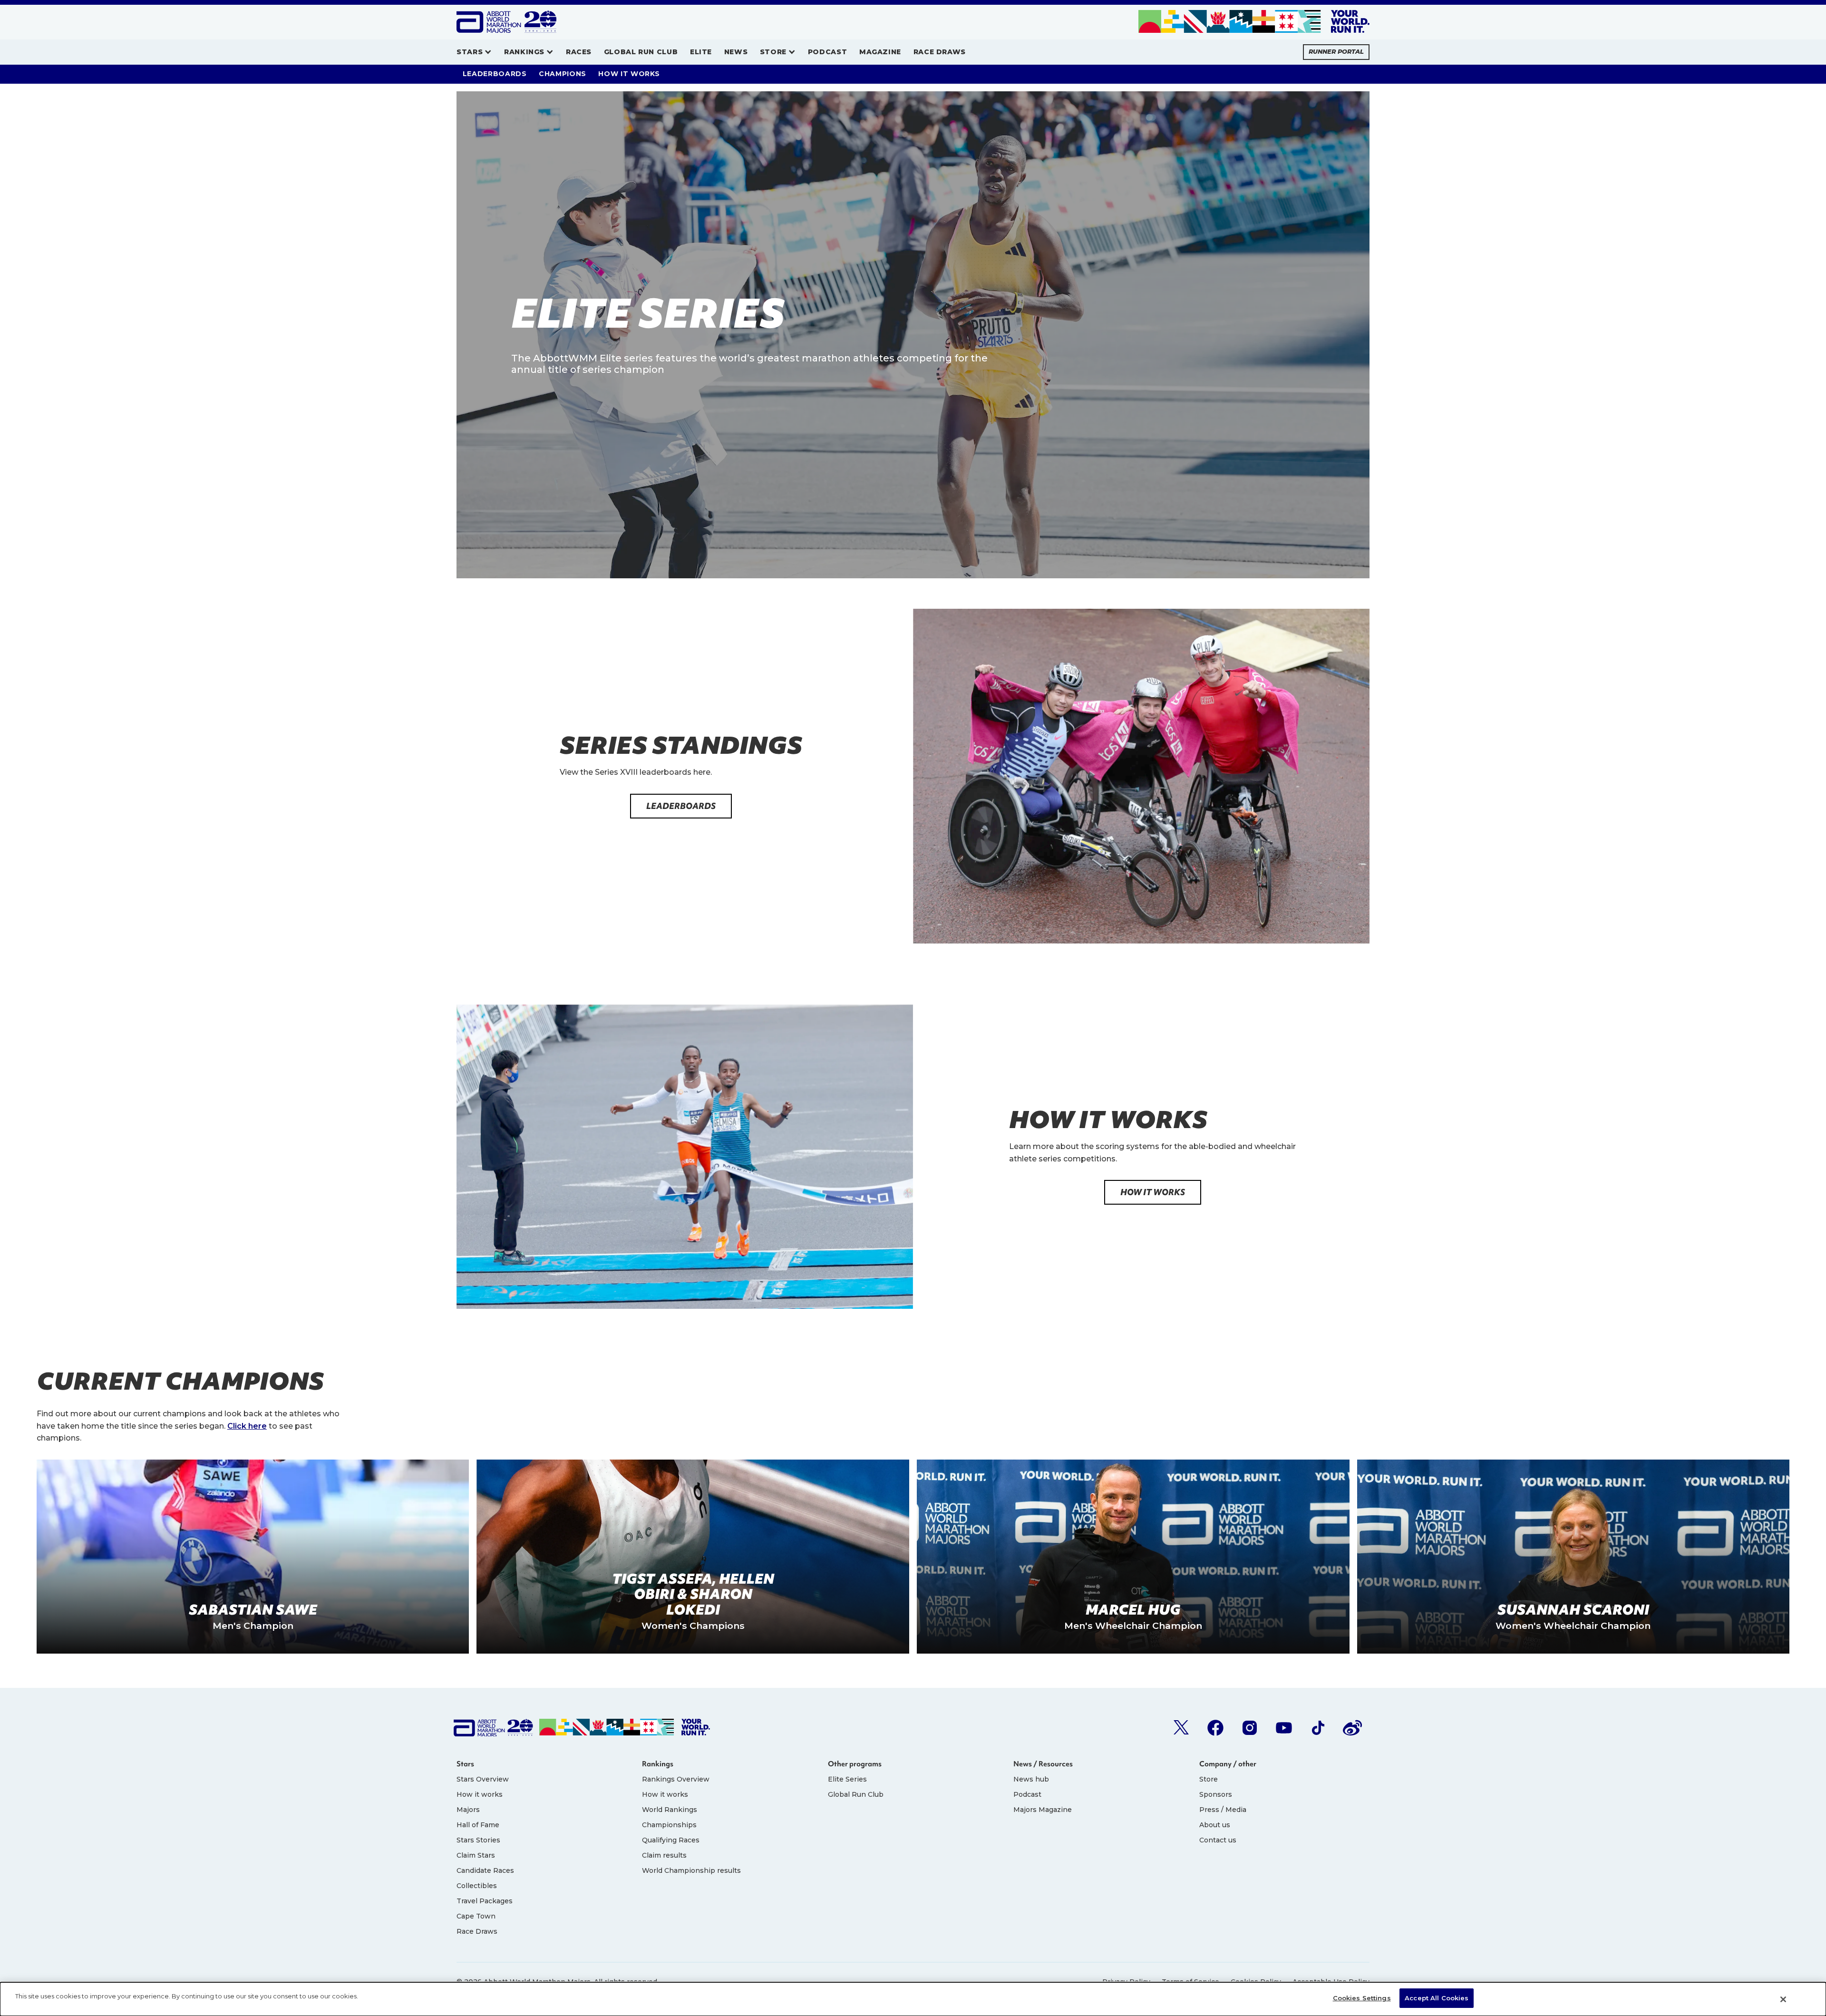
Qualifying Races (671, 1840)
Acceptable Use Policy (1331, 1982)
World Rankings (670, 1810)
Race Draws (477, 1931)
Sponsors (1216, 1794)
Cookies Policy (1256, 1982)
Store (1209, 1779)
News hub (1031, 1779)
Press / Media (1223, 1810)
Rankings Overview (676, 1779)
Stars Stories (478, 1840)
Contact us (1218, 1840)
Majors (468, 1810)
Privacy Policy (1126, 1982)
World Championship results (691, 1870)
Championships (669, 1825)
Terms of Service (1190, 1982)
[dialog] (913, 1999)
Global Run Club (856, 1794)
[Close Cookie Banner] (1783, 1999)
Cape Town (476, 1916)
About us (1215, 1825)
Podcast (1027, 1794)
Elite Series (847, 1779)
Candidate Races (485, 1870)
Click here (247, 1426)
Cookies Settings (1362, 1998)
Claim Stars (476, 1855)
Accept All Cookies (1437, 1998)
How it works (480, 1794)
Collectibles (477, 1886)
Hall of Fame (478, 1825)
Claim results (664, 1855)
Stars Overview (483, 1779)
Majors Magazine (1043, 1810)
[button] (474, 52)
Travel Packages (485, 1901)
